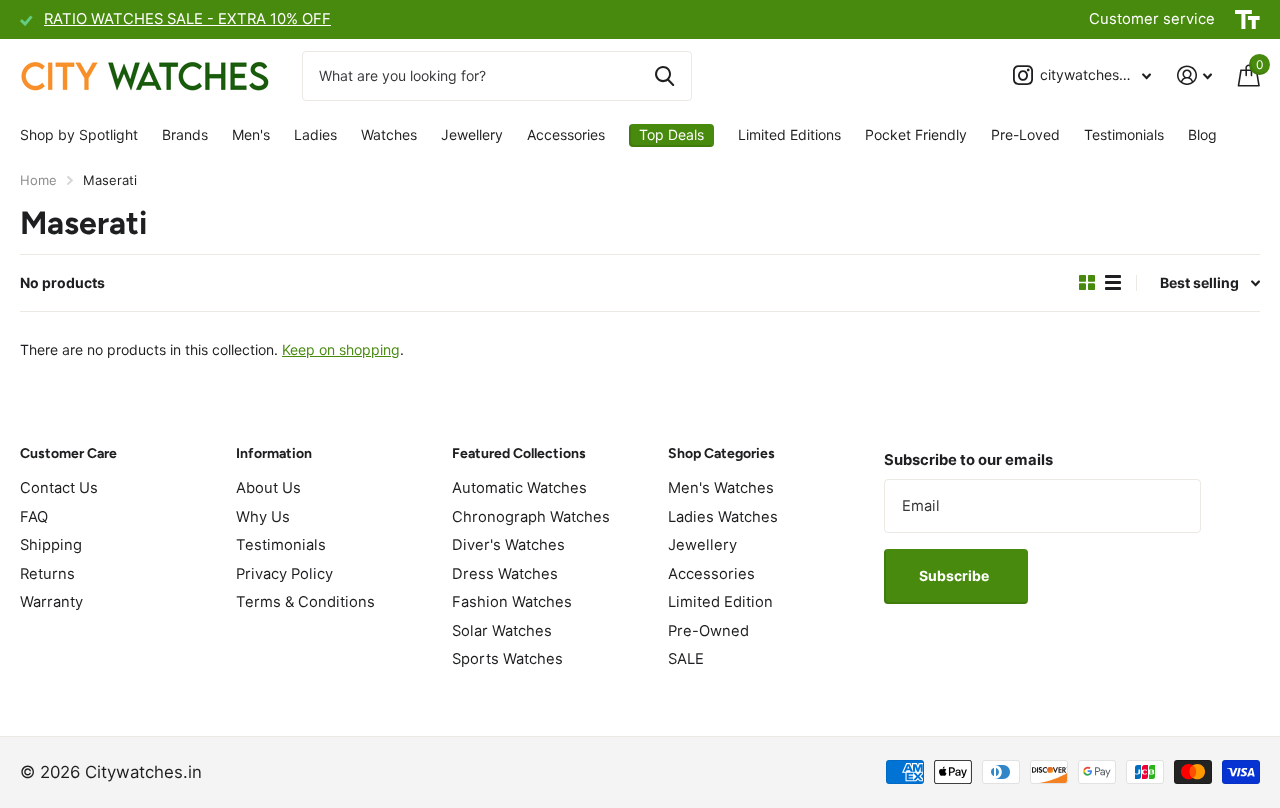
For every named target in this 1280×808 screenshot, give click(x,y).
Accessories (566, 134)
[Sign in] (1194, 75)
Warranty (51, 602)
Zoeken (664, 76)
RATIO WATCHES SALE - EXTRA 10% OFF (187, 19)
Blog (1202, 134)
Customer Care (68, 453)
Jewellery (472, 134)
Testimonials (1124, 134)
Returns (47, 574)
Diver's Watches (508, 545)
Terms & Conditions (305, 602)
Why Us (263, 517)
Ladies (315, 134)
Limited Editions (789, 134)
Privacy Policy (284, 574)
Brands (185, 134)
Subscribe (955, 575)
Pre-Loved (1025, 134)
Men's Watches (721, 488)
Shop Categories (721, 453)
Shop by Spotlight (79, 134)
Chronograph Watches (531, 517)
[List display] (1113, 283)
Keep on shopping (341, 349)
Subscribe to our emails (968, 460)
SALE (686, 659)
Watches (389, 134)
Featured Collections (519, 453)
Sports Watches (507, 659)
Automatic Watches (519, 488)
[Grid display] (1087, 283)
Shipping (51, 545)
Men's (251, 134)
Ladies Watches (723, 517)
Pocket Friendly (916, 134)
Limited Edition (720, 602)
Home (38, 180)
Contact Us (59, 488)
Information (274, 453)
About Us (268, 488)
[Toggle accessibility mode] (1247, 20)
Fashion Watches (512, 602)
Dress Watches (505, 574)
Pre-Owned (708, 631)
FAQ (34, 517)
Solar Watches (502, 631)
